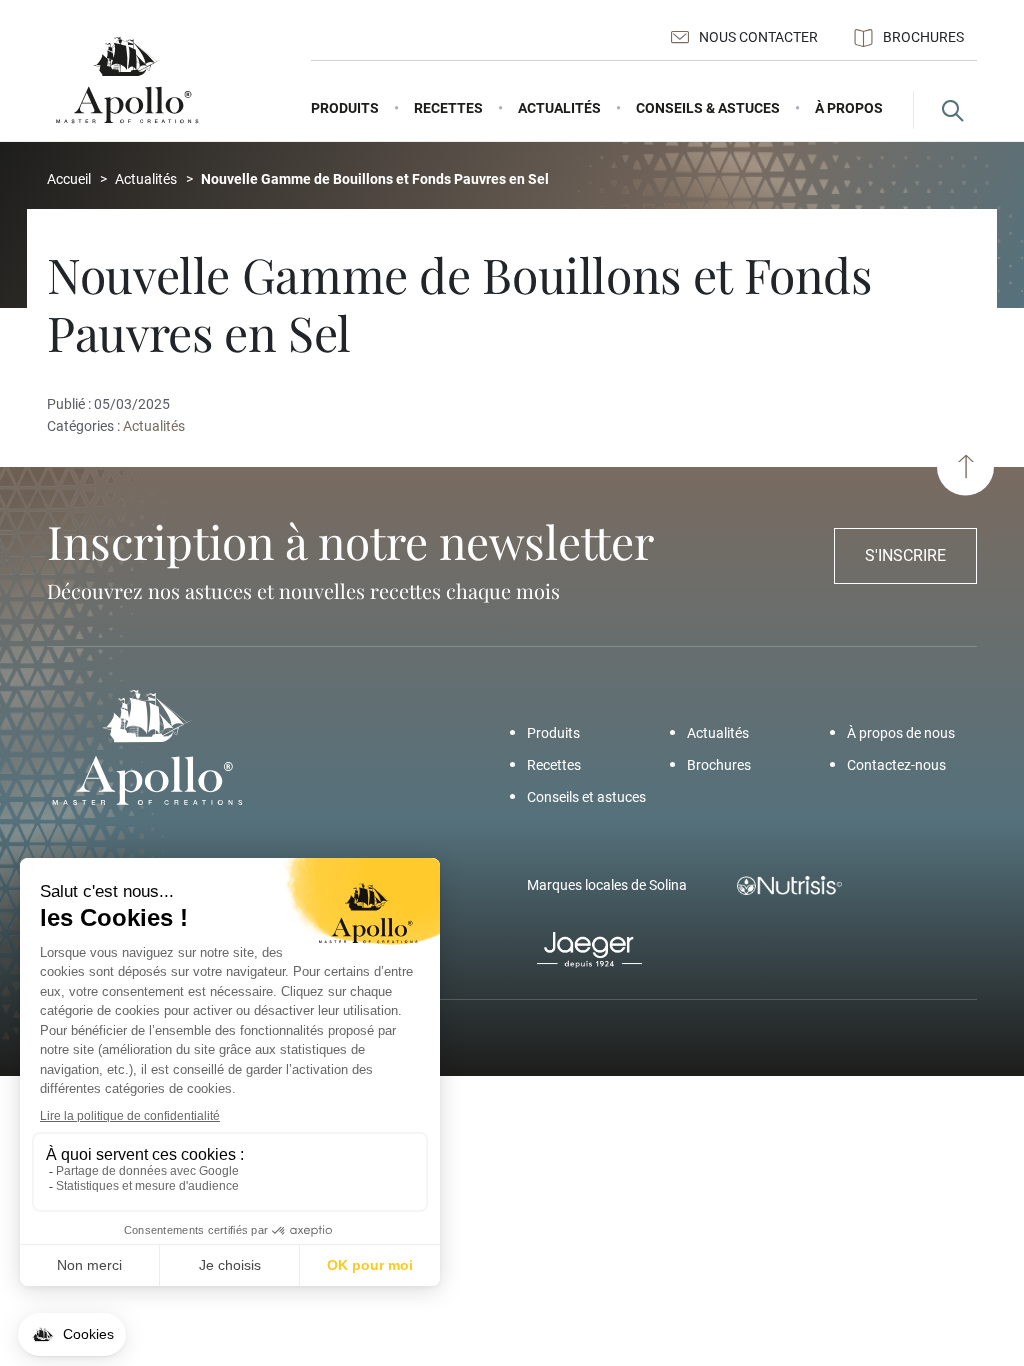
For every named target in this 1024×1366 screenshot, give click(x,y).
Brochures (923, 37)
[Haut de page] (965, 466)
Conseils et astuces (586, 797)
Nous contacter (758, 37)
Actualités (155, 426)
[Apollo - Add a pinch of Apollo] (127, 80)
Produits (553, 733)
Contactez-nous (896, 765)
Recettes (554, 765)
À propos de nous (901, 733)
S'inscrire (905, 555)
